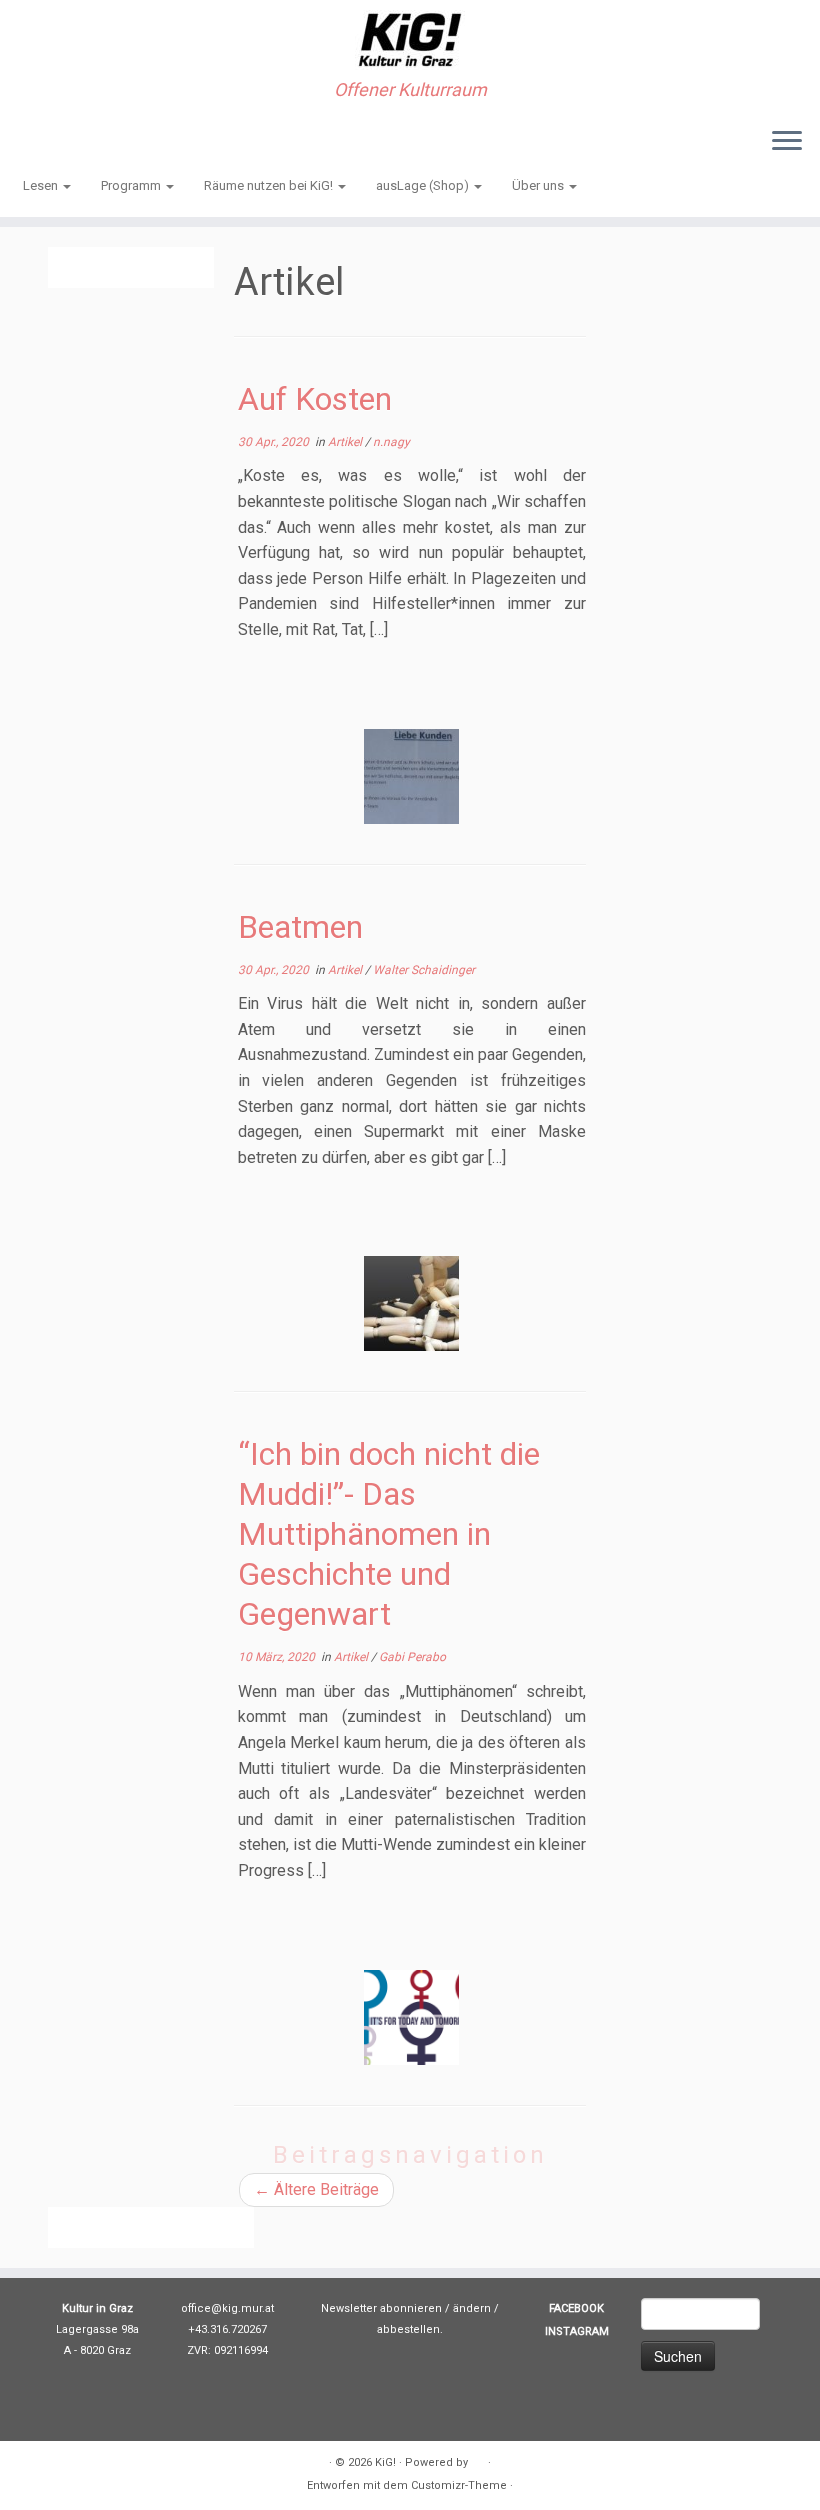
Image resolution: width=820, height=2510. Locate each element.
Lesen (42, 185)
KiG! (385, 2462)
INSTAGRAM (577, 2331)
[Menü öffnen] (787, 142)
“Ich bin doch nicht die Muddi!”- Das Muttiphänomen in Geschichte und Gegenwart (389, 1534)
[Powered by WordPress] (478, 2459)
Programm (132, 185)
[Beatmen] (411, 1303)
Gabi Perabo (412, 1657)
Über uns (539, 185)
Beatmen (300, 927)
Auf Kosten (315, 399)
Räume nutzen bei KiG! (270, 185)
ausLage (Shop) (424, 185)
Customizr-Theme (459, 2485)
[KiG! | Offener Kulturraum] (410, 40)
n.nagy (391, 442)
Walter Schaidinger (424, 970)
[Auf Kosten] (411, 776)
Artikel (346, 442)
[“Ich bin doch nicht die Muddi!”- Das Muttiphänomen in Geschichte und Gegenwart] (411, 2017)
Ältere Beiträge (316, 2189)
